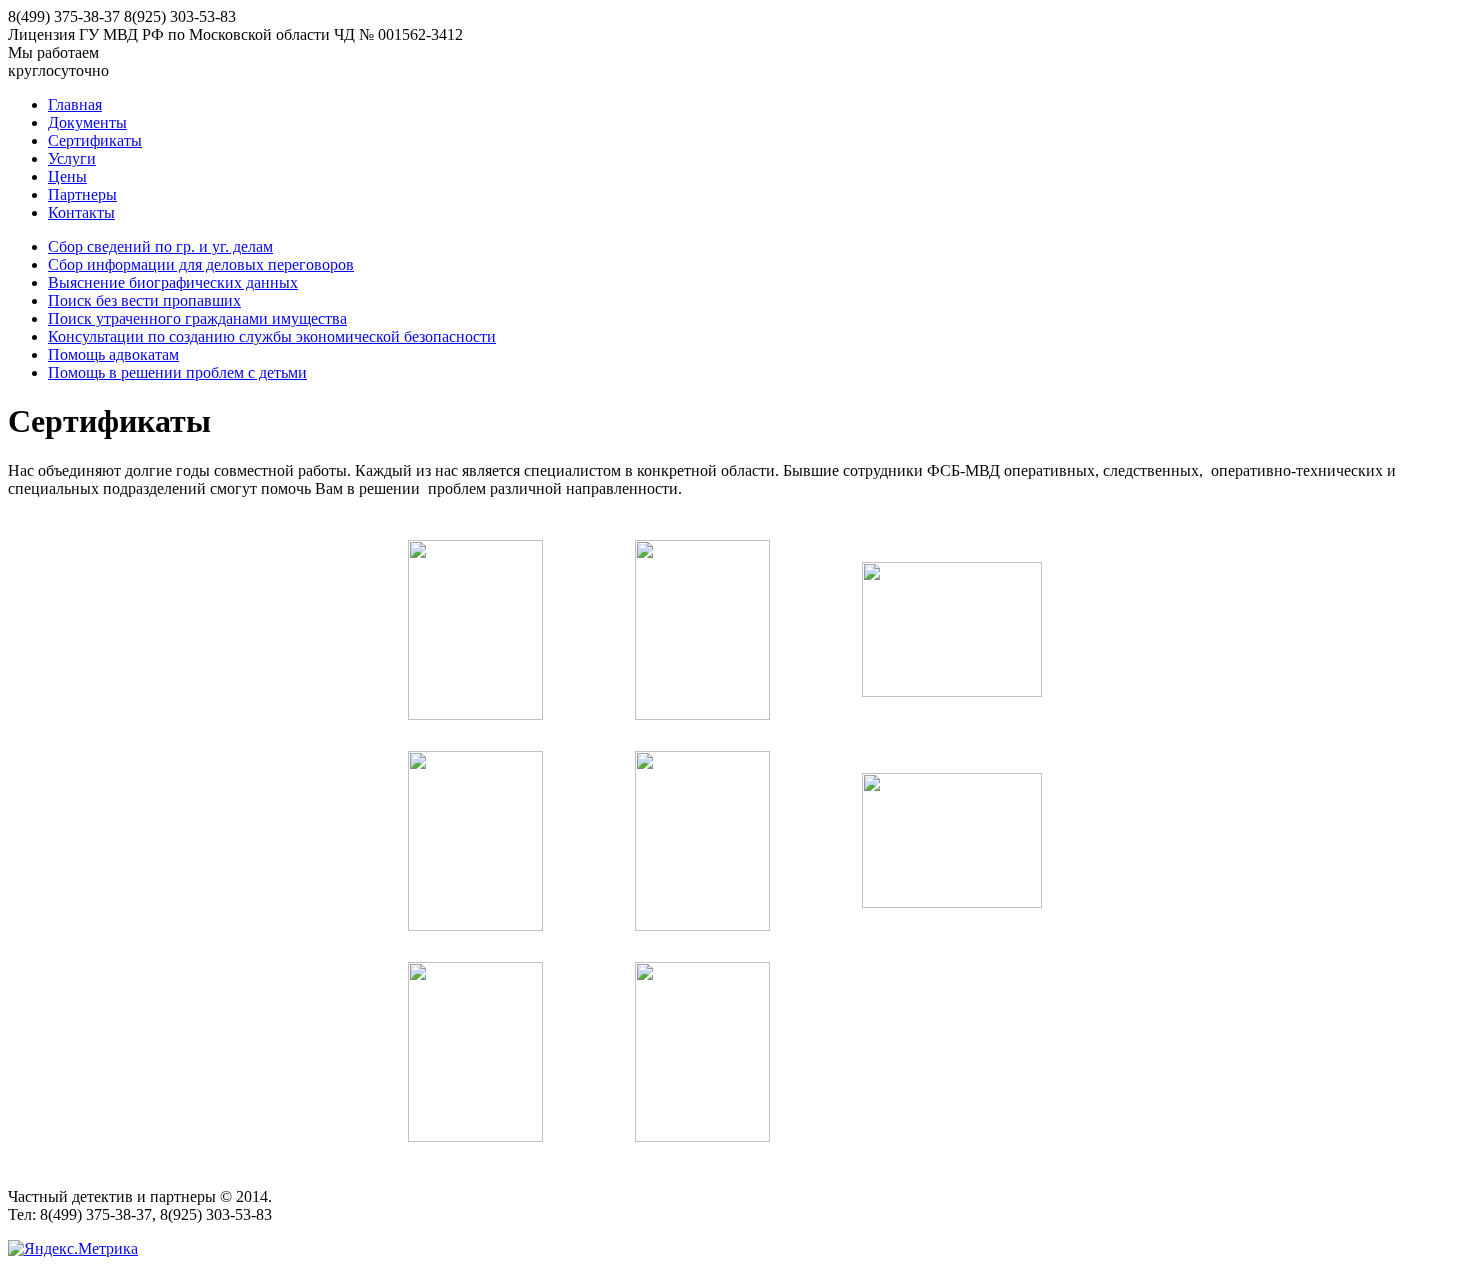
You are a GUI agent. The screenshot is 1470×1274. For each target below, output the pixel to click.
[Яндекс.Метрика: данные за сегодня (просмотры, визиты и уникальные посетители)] (73, 1249)
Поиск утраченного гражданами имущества (197, 318)
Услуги (72, 158)
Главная (75, 104)
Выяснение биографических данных (173, 282)
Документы (87, 122)
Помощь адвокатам (113, 354)
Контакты (81, 212)
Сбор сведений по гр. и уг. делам (160, 246)
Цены (67, 176)
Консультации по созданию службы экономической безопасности (272, 336)
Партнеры (82, 194)
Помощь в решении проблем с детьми (177, 372)
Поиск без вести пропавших (144, 300)
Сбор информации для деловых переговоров (201, 264)
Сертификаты (95, 140)
